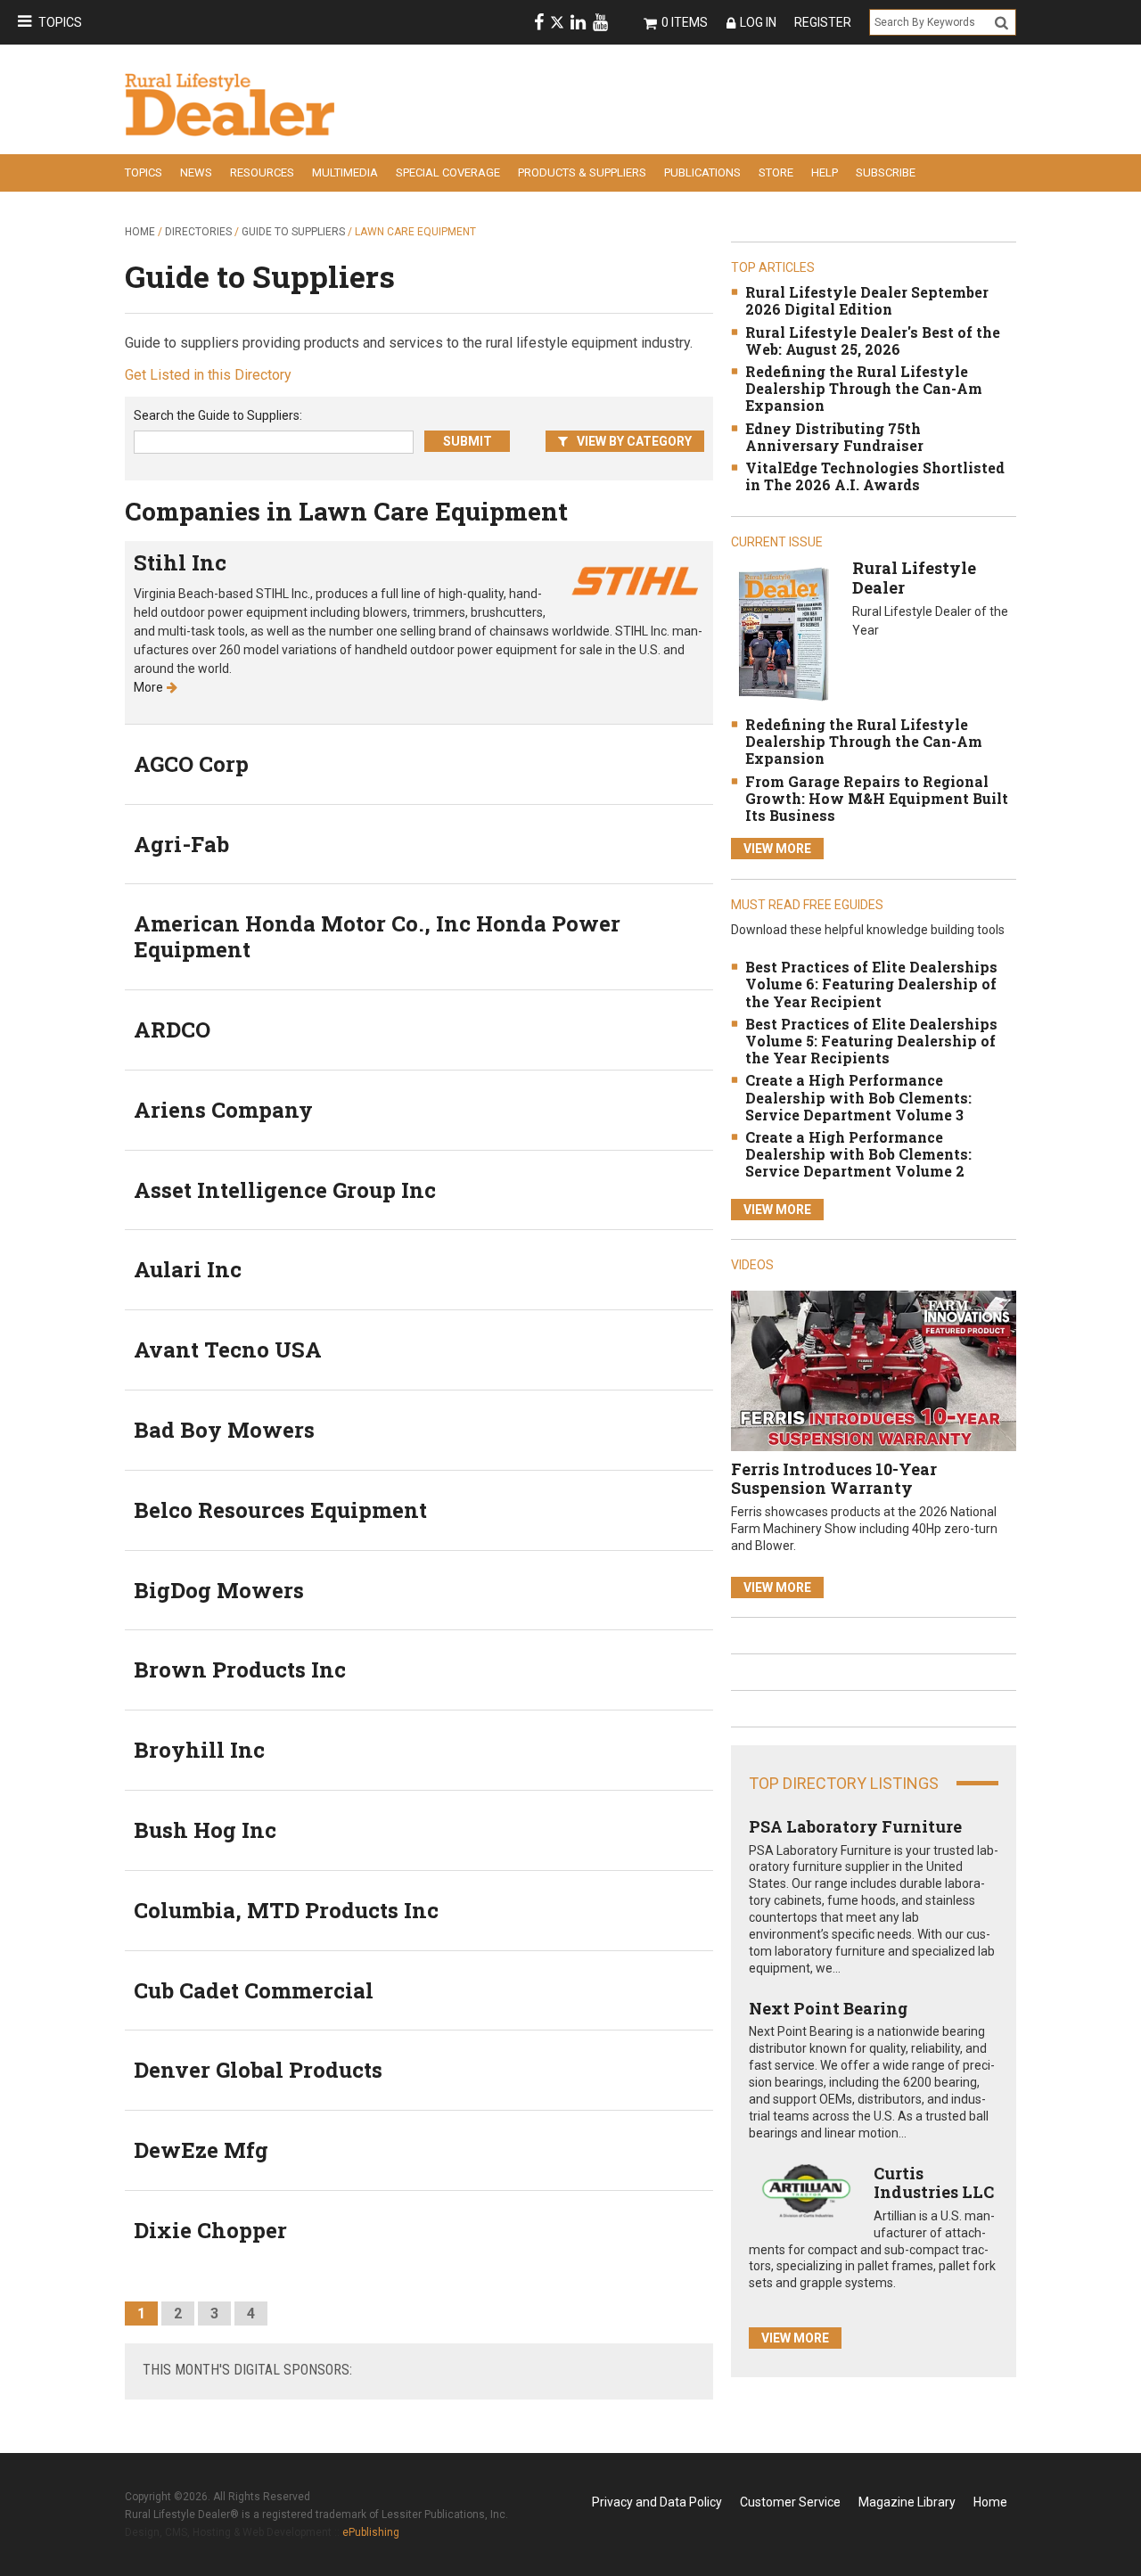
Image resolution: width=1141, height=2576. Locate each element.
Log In (758, 22)
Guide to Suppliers (293, 232)
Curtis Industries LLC (934, 2183)
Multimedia (345, 172)
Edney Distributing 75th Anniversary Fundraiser (834, 437)
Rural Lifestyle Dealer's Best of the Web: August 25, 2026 (873, 340)
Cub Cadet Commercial (254, 1990)
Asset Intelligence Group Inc (285, 1190)
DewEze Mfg (201, 2150)
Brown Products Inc (240, 1669)
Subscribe (886, 172)
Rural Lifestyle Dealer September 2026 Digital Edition (867, 300)
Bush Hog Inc (205, 1830)
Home (140, 232)
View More (777, 849)
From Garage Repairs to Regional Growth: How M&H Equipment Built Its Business (877, 798)
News (196, 172)
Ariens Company (223, 1110)
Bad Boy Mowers (224, 1430)
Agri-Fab (181, 844)
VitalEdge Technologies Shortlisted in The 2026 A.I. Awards (875, 476)
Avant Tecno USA (228, 1350)
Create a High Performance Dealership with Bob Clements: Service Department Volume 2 (858, 1154)
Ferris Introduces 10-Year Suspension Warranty (834, 1479)
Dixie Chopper (210, 2230)
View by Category (634, 441)
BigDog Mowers (219, 1590)
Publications (702, 172)
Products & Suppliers (582, 172)
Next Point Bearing (828, 2008)
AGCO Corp (191, 764)
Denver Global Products (258, 2070)
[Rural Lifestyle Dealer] (783, 633)
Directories (198, 232)
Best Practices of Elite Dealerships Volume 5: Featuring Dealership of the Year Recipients (871, 1041)
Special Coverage (448, 172)
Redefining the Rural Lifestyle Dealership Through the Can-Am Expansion (864, 388)
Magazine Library (907, 2502)
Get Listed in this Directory (208, 375)
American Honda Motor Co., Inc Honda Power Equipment (377, 936)
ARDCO (172, 1030)
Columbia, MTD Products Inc (286, 1910)
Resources (262, 172)
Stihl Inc (180, 562)
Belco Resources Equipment (280, 1510)
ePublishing (371, 2532)
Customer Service (790, 2502)
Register (823, 22)
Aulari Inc (188, 1269)
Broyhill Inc (199, 1750)
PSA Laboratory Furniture (855, 1826)
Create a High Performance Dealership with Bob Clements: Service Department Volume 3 (858, 1097)
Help (825, 172)
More (148, 687)
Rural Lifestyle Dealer (914, 578)
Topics (60, 22)
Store (776, 172)
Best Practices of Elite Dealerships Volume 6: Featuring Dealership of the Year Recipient (871, 984)
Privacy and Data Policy (657, 2502)
